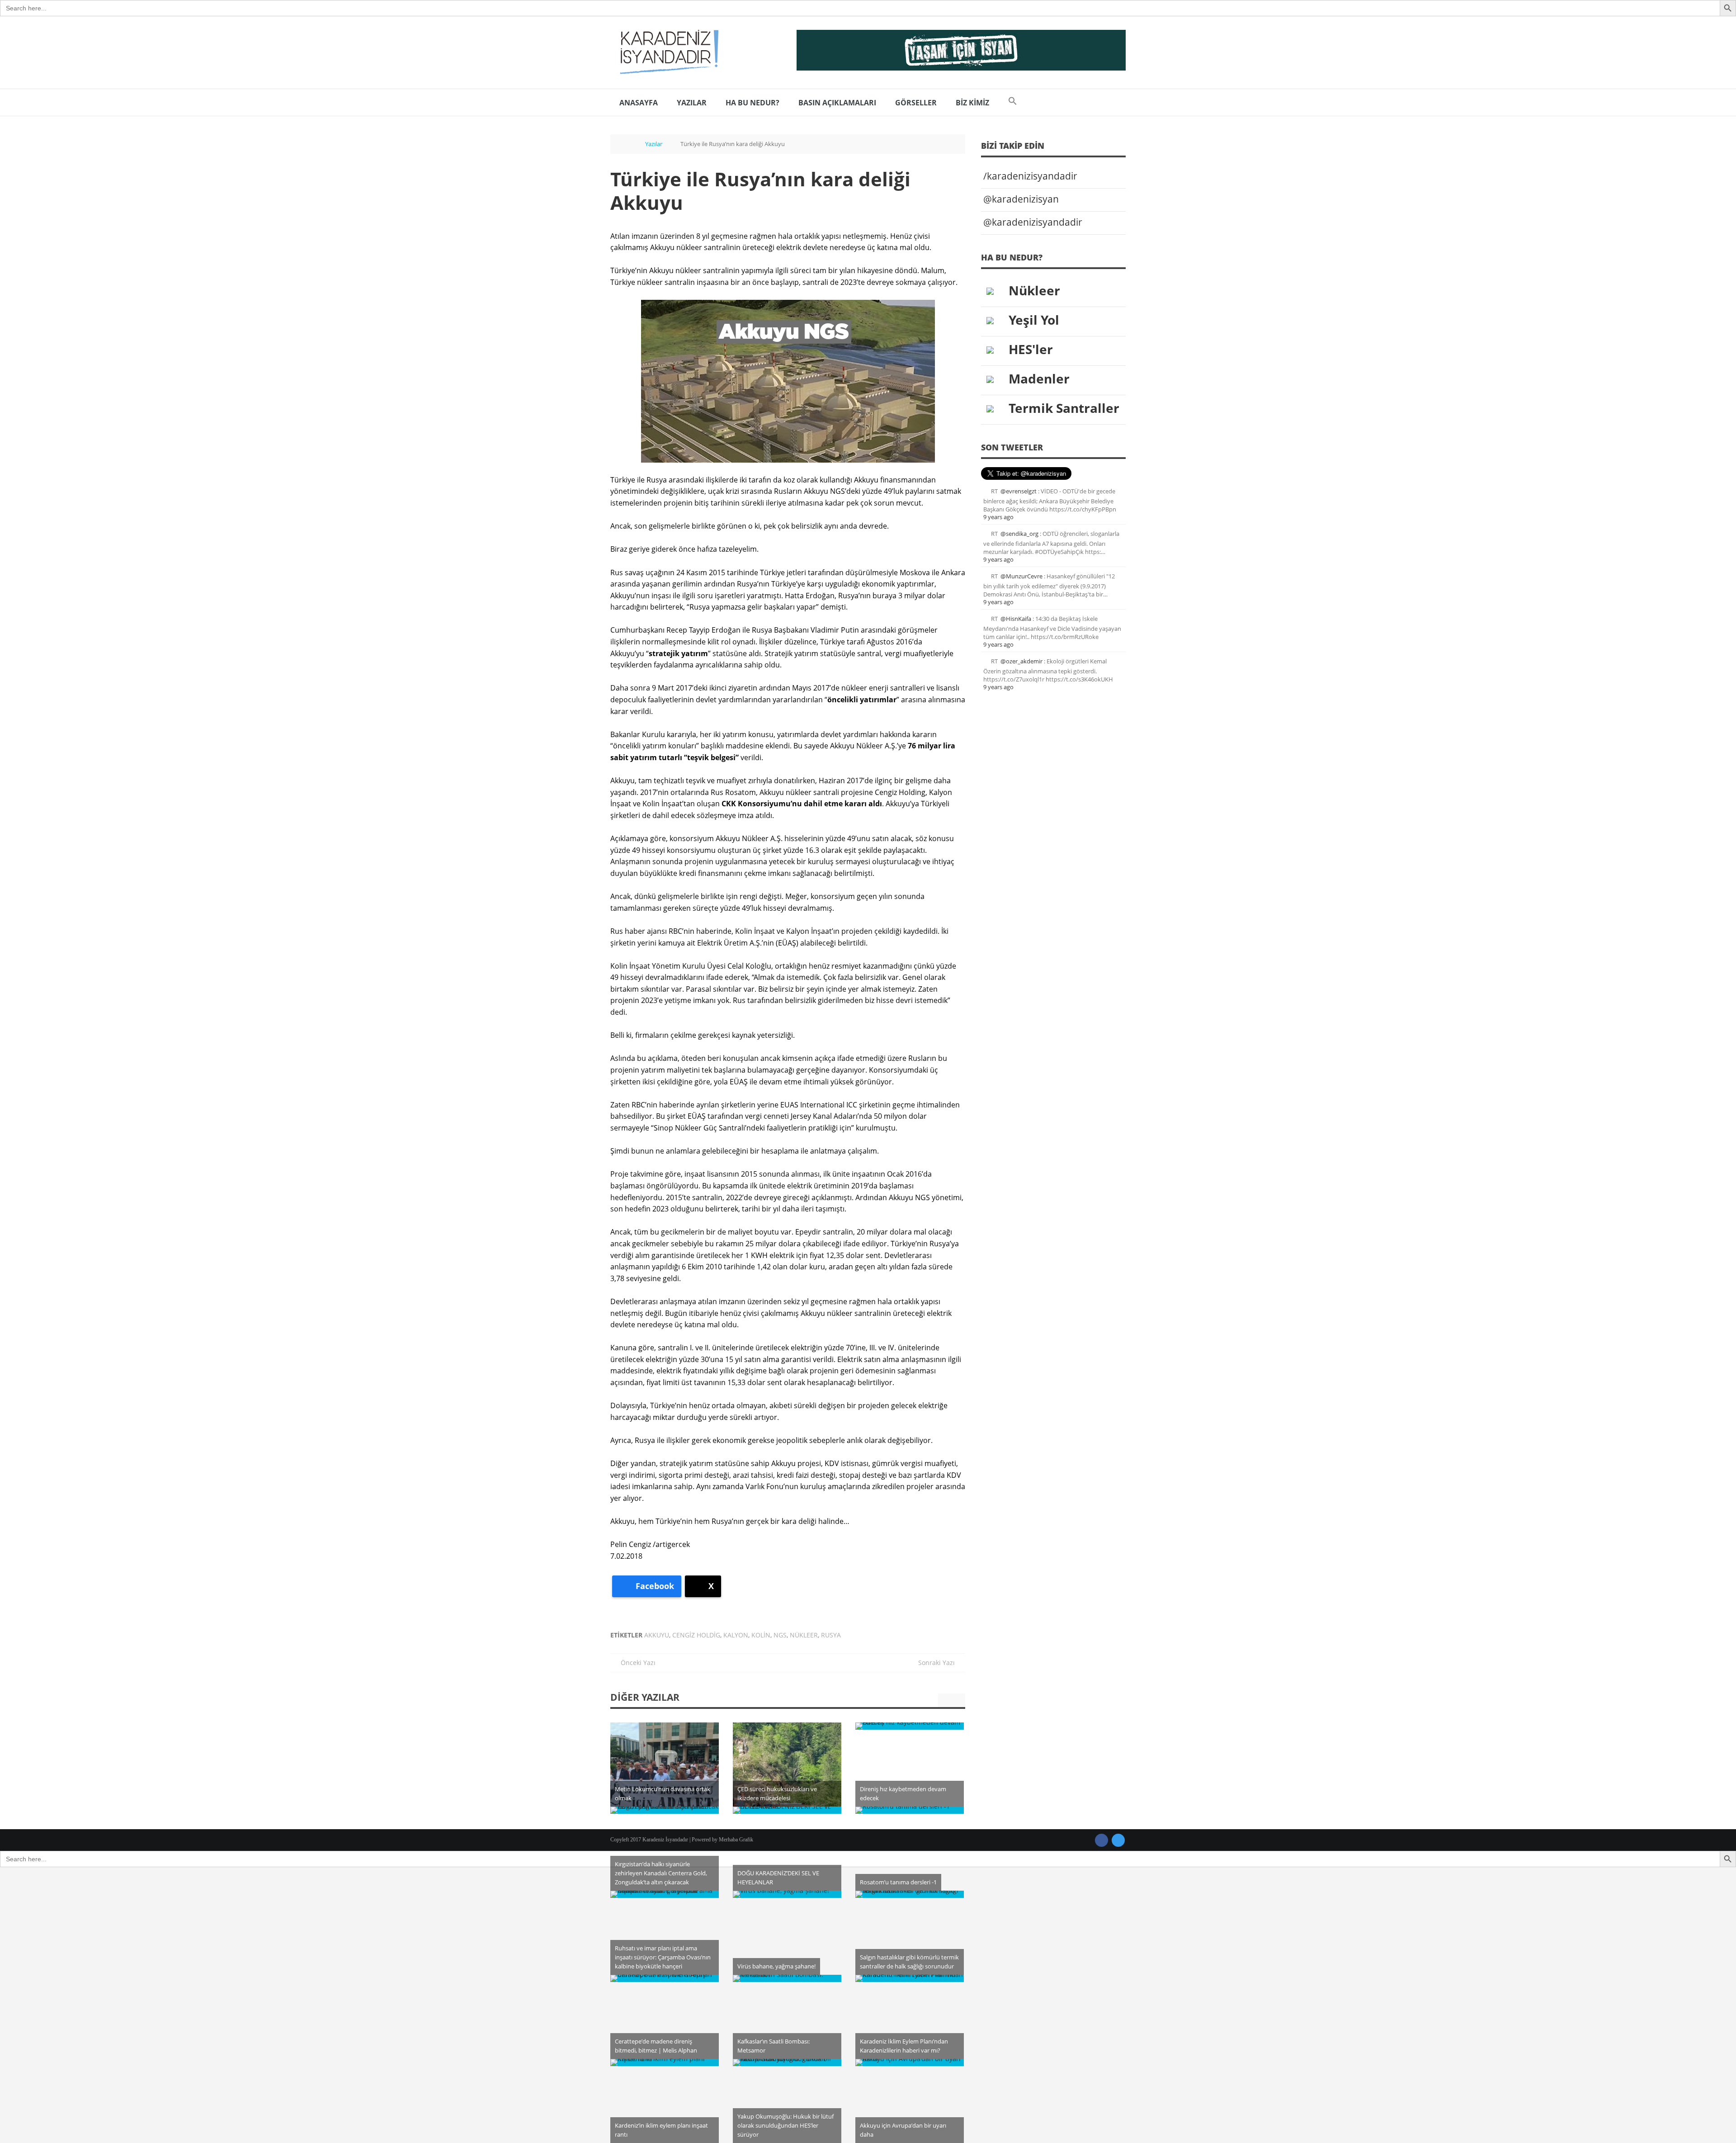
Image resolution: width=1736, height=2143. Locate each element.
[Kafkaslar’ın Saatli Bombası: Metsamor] (787, 1978)
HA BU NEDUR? (752, 103)
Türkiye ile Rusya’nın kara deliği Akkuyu (760, 191)
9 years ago (998, 517)
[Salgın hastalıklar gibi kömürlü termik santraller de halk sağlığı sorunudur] (910, 1894)
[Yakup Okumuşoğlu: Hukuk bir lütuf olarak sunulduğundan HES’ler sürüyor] (787, 2063)
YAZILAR (692, 103)
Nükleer (804, 1635)
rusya (831, 1635)
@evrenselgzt (1019, 491)
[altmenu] (961, 50)
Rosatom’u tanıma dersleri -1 (898, 1882)
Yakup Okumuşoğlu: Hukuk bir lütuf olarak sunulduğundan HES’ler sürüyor (785, 2125)
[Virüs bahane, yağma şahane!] (787, 1894)
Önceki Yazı (635, 1663)
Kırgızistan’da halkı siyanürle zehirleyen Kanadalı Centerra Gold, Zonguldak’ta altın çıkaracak (661, 1873)
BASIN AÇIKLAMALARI (837, 103)
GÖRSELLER (916, 103)
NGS (780, 1635)
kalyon (736, 1635)
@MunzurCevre (1021, 576)
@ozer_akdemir (1021, 661)
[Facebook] (1102, 1840)
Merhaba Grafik (736, 1840)
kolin (761, 1635)
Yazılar (654, 144)
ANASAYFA (639, 103)
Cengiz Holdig (696, 1635)
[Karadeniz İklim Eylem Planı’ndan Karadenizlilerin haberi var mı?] (910, 1978)
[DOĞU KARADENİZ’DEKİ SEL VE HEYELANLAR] (787, 1810)
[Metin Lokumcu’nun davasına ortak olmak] (665, 1777)
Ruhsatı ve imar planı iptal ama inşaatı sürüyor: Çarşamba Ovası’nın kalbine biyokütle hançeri (663, 1957)
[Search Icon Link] (1013, 103)
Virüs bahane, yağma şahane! (776, 1966)
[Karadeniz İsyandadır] (667, 52)
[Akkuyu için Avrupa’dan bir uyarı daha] (910, 2063)
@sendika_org (1019, 534)
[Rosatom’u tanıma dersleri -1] (910, 1810)
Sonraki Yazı (939, 1663)
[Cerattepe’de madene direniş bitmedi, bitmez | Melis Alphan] (665, 1978)
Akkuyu (657, 1635)
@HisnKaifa (1016, 619)
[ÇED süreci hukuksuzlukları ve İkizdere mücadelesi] (787, 1777)
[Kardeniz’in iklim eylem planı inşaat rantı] (665, 2063)
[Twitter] (1118, 1840)
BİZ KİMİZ (972, 103)
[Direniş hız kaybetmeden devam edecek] (910, 1726)
